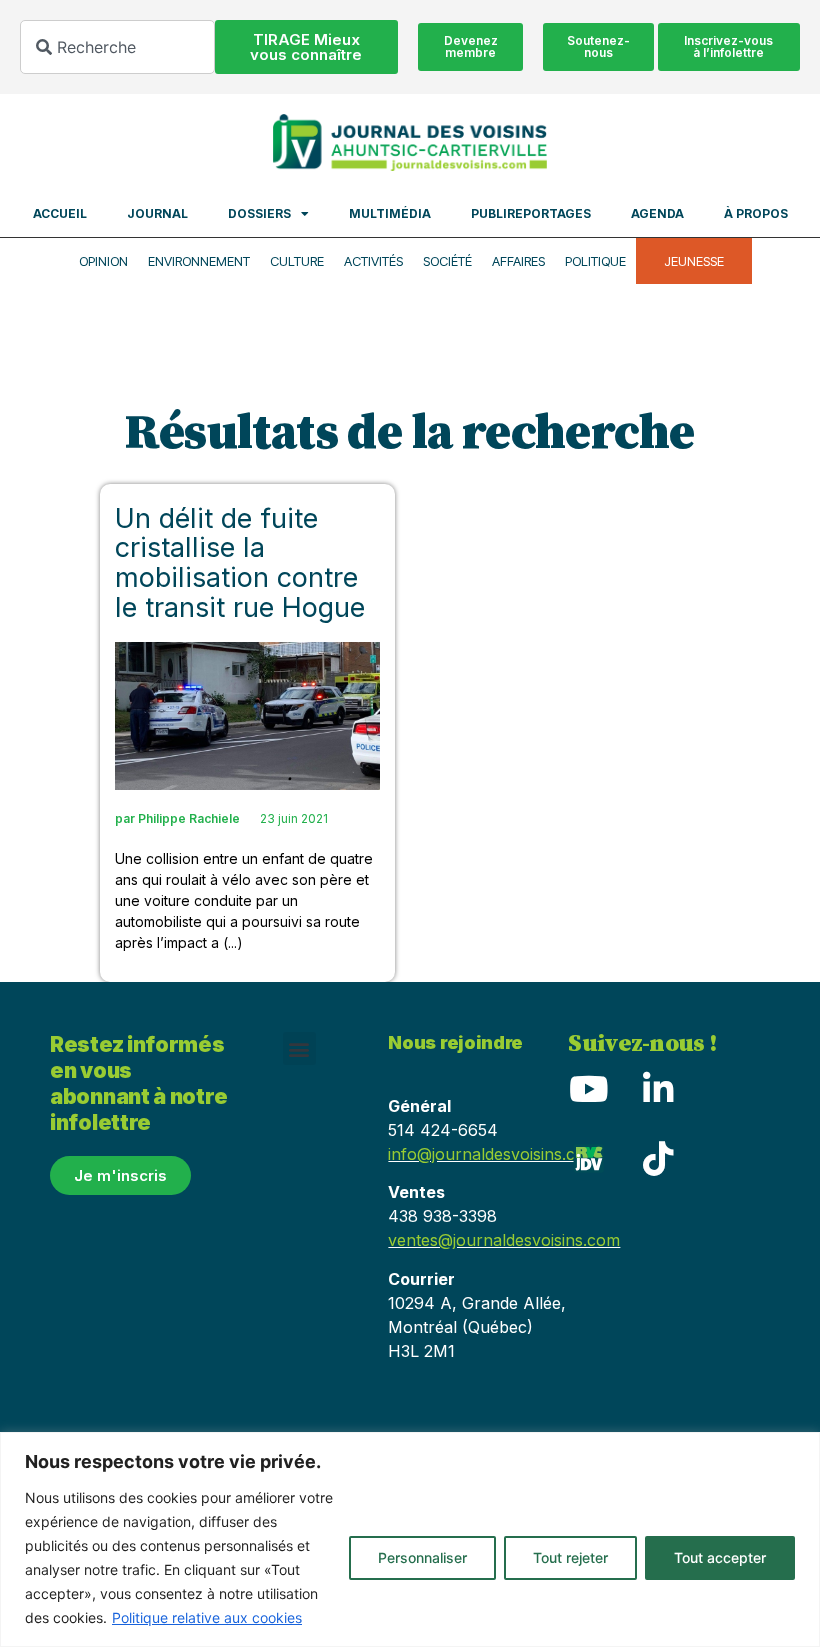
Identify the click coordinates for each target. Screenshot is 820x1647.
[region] (410, 1539)
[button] (299, 1048)
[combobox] (117, 47)
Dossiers (259, 213)
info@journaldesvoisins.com (493, 1154)
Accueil (60, 213)
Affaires (518, 261)
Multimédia (390, 213)
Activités (373, 261)
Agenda (657, 213)
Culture (297, 261)
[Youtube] (588, 1088)
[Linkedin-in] (658, 1088)
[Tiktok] (658, 1158)
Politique (595, 261)
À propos (756, 213)
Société (447, 261)
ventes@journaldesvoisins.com (504, 1240)
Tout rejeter (570, 1557)
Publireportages (531, 213)
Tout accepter (720, 1557)
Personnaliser (422, 1557)
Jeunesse (694, 261)
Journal (157, 213)
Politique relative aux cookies (207, 1617)
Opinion (103, 261)
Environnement (199, 261)
